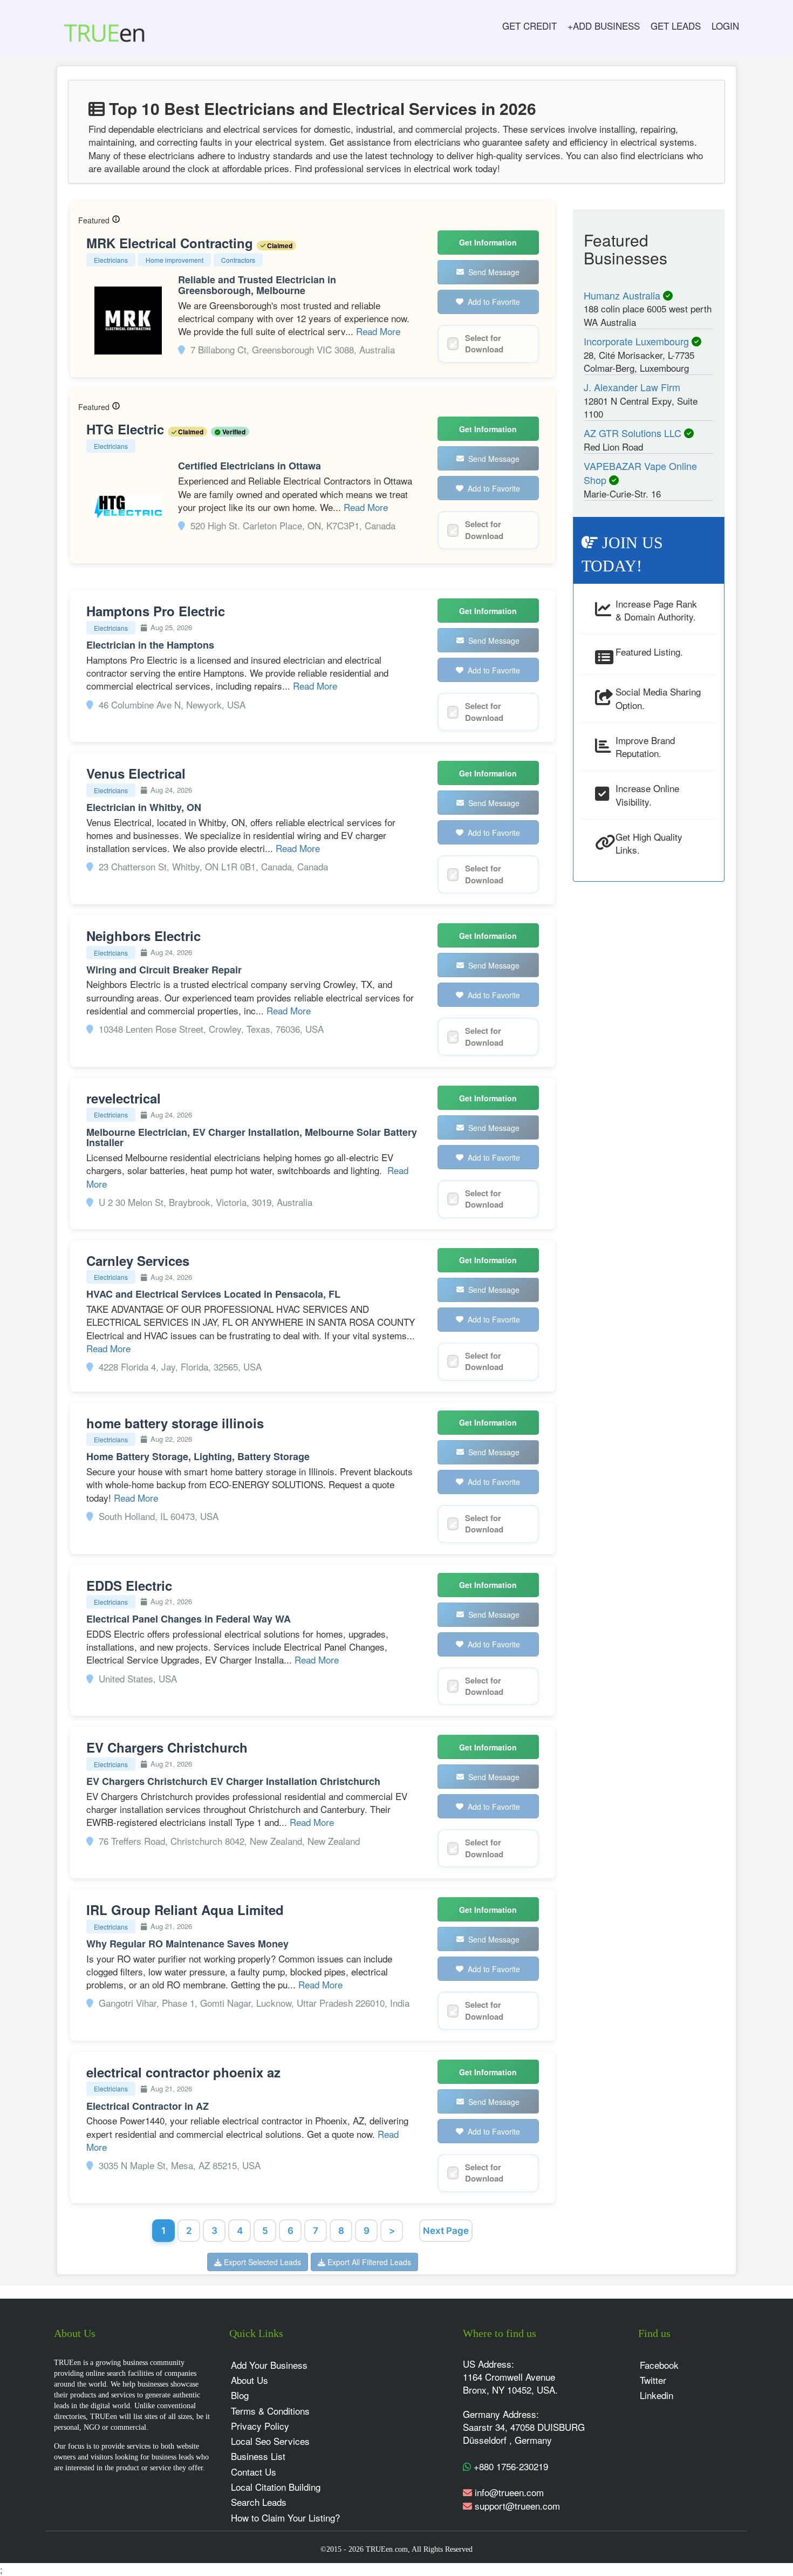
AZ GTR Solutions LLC (634, 433)
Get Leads (676, 26)
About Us (249, 2380)
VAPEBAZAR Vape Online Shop (640, 473)
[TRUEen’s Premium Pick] (116, 220)
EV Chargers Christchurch (167, 1747)
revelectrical (124, 1098)
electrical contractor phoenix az (183, 2072)
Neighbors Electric (143, 936)
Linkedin (657, 2395)
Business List (258, 2456)
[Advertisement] (649, 1054)
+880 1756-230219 (510, 2466)
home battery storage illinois (175, 1423)
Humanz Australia (623, 295)
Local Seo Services (270, 2441)
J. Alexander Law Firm (632, 387)
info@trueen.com (509, 2492)
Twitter (653, 2380)
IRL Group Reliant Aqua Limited (185, 1910)
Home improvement (175, 260)
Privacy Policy (260, 2426)
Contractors (238, 260)
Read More (378, 331)
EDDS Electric (129, 1585)
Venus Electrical (136, 773)
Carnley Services (138, 1260)
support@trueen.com (517, 2506)
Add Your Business (269, 2365)
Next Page (446, 2231)
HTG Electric (127, 429)
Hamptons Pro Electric (156, 611)
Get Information (488, 242)
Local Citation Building (276, 2487)
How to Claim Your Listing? (285, 2517)
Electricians (111, 260)
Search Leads (259, 2502)
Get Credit (529, 26)
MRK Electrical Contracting (172, 243)
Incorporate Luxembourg (638, 341)
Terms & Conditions (270, 2411)
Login (725, 26)
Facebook (659, 2365)
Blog (240, 2395)
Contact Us (254, 2472)
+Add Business (604, 26)
